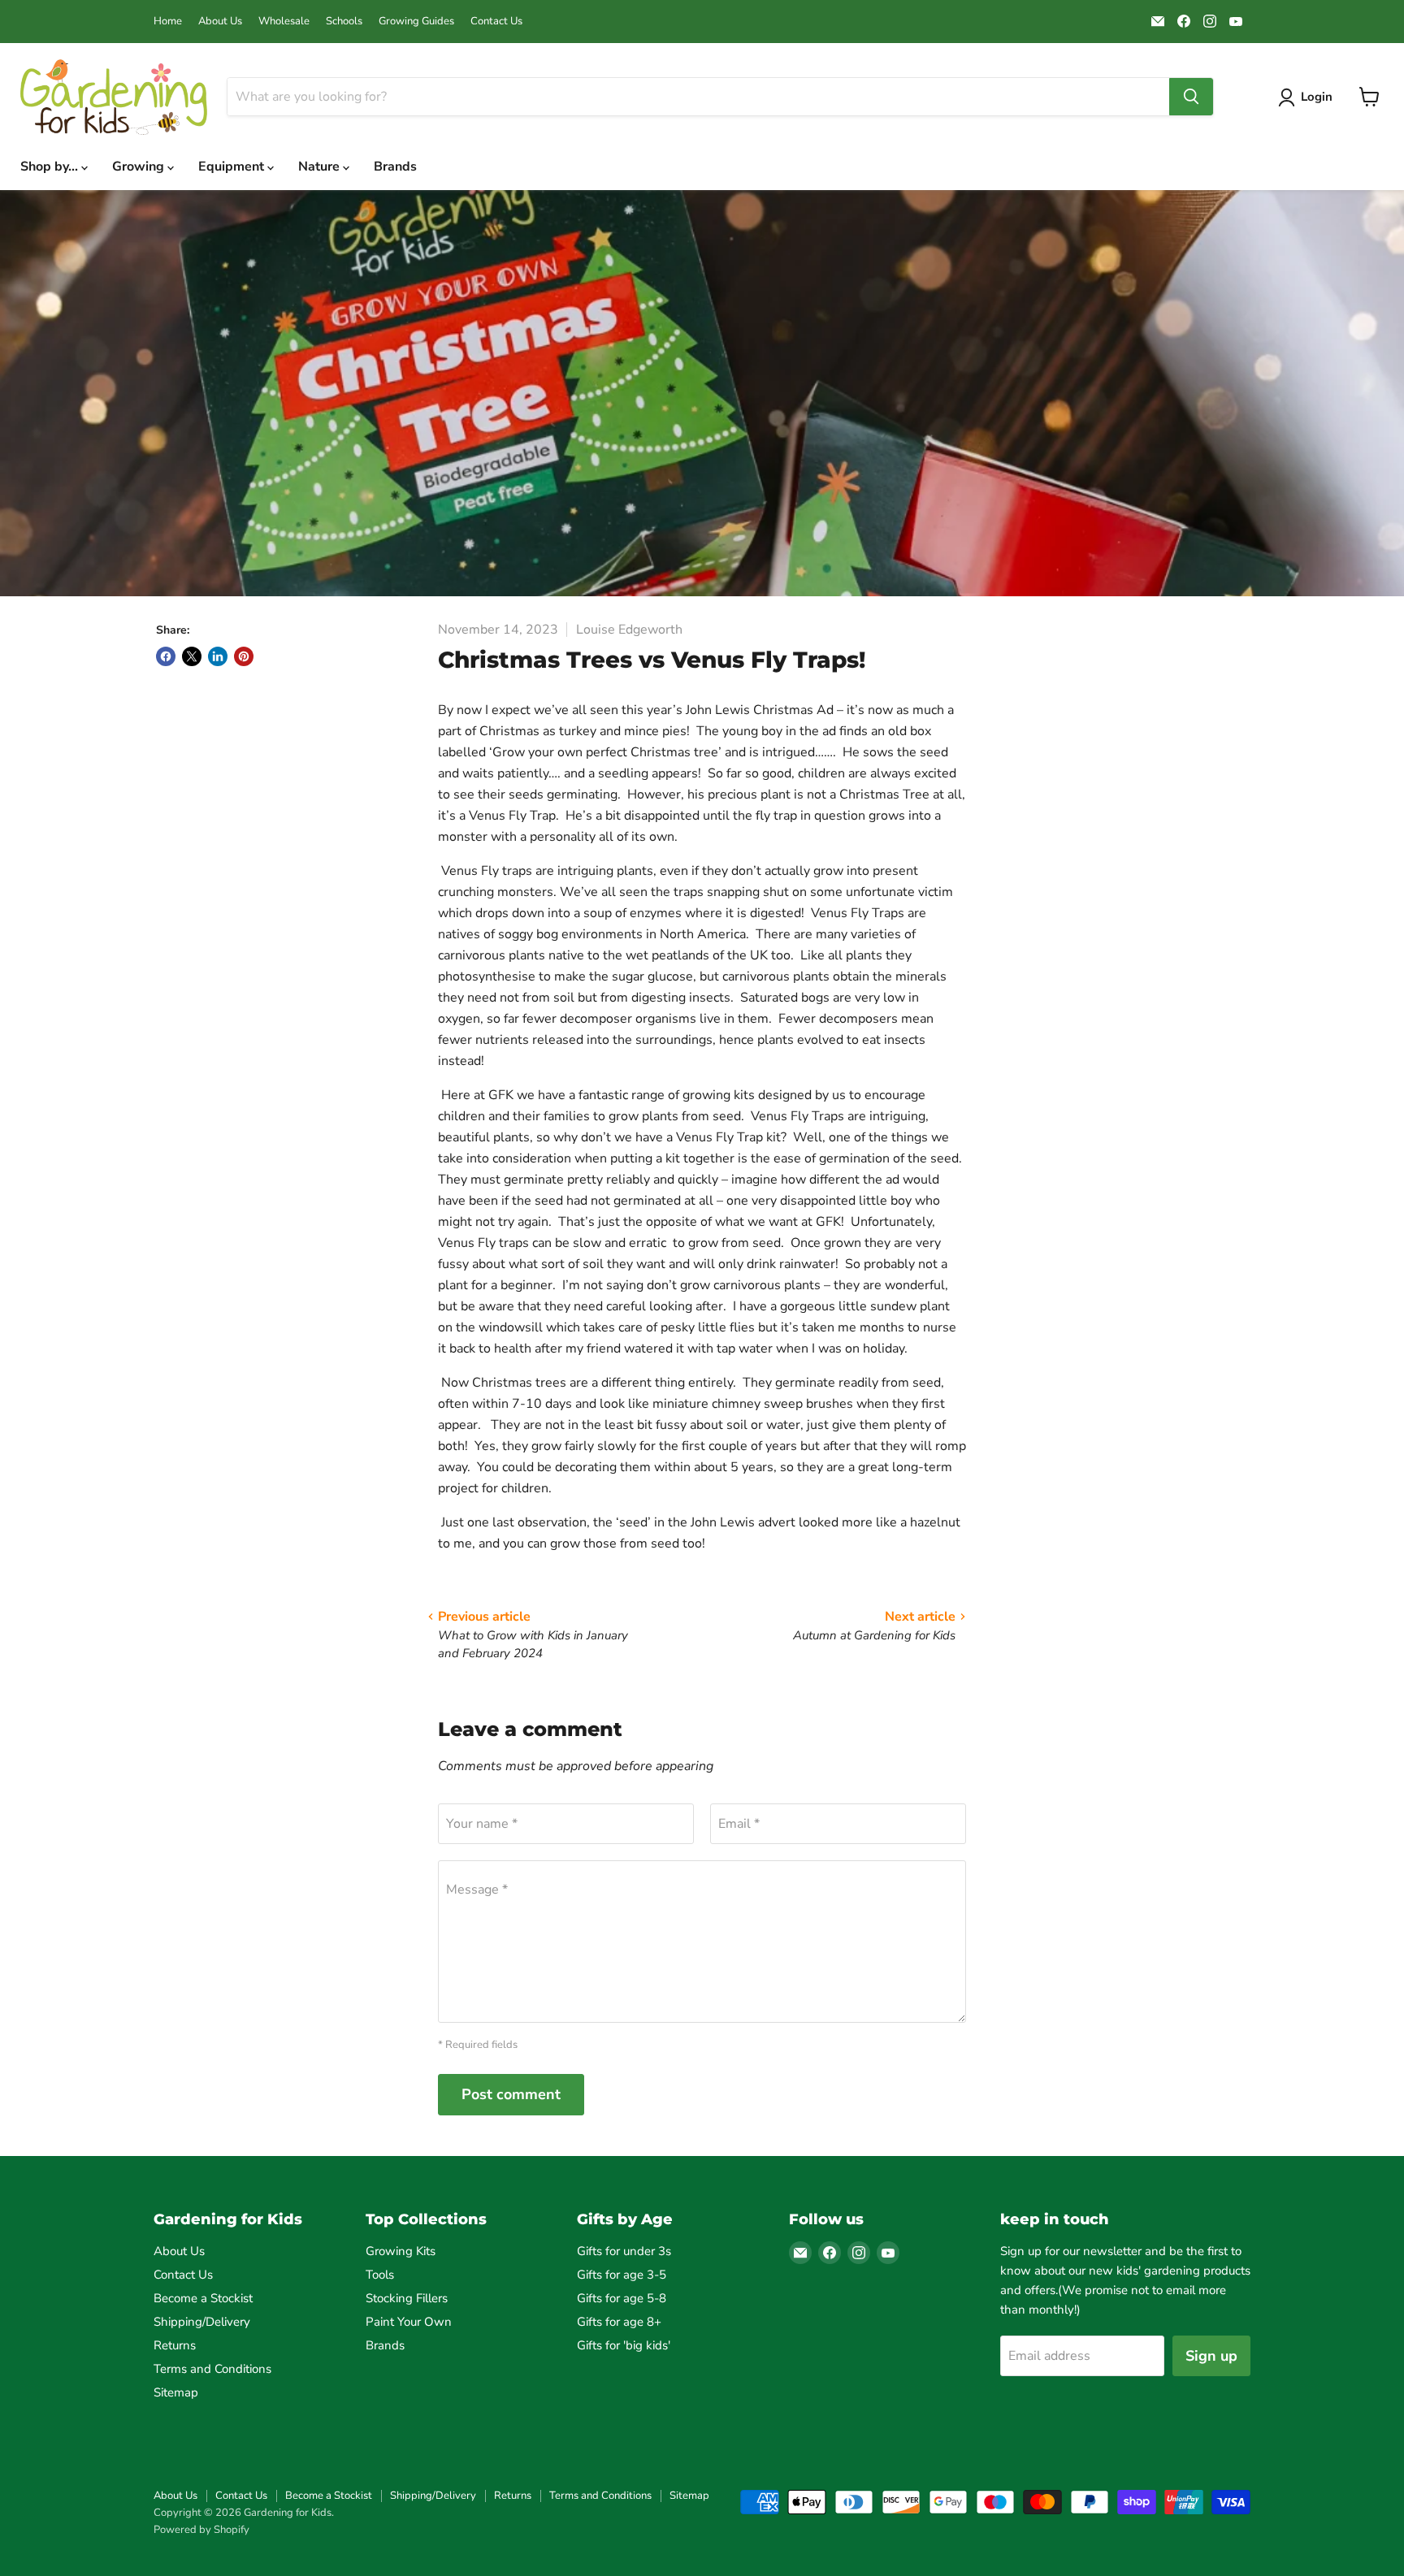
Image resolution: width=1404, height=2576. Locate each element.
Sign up (1211, 2356)
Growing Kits (401, 2251)
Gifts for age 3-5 (622, 2275)
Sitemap (176, 2392)
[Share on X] (192, 656)
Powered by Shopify (201, 2530)
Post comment (511, 2094)
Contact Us (496, 22)
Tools (380, 2275)
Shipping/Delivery (202, 2322)
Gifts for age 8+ (619, 2322)
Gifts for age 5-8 (622, 2298)
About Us (220, 22)
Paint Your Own (409, 2322)
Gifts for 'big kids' (624, 2345)
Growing (140, 167)
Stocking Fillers (407, 2298)
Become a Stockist (203, 2298)
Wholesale (284, 22)
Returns (175, 2345)
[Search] (1191, 97)
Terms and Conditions (212, 2369)
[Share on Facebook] (166, 656)
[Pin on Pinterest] (244, 656)
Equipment (233, 167)
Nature (321, 167)
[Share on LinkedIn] (218, 656)
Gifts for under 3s (624, 2251)
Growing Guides (416, 22)
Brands (395, 167)
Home (168, 22)
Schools (344, 22)
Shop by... (51, 167)
